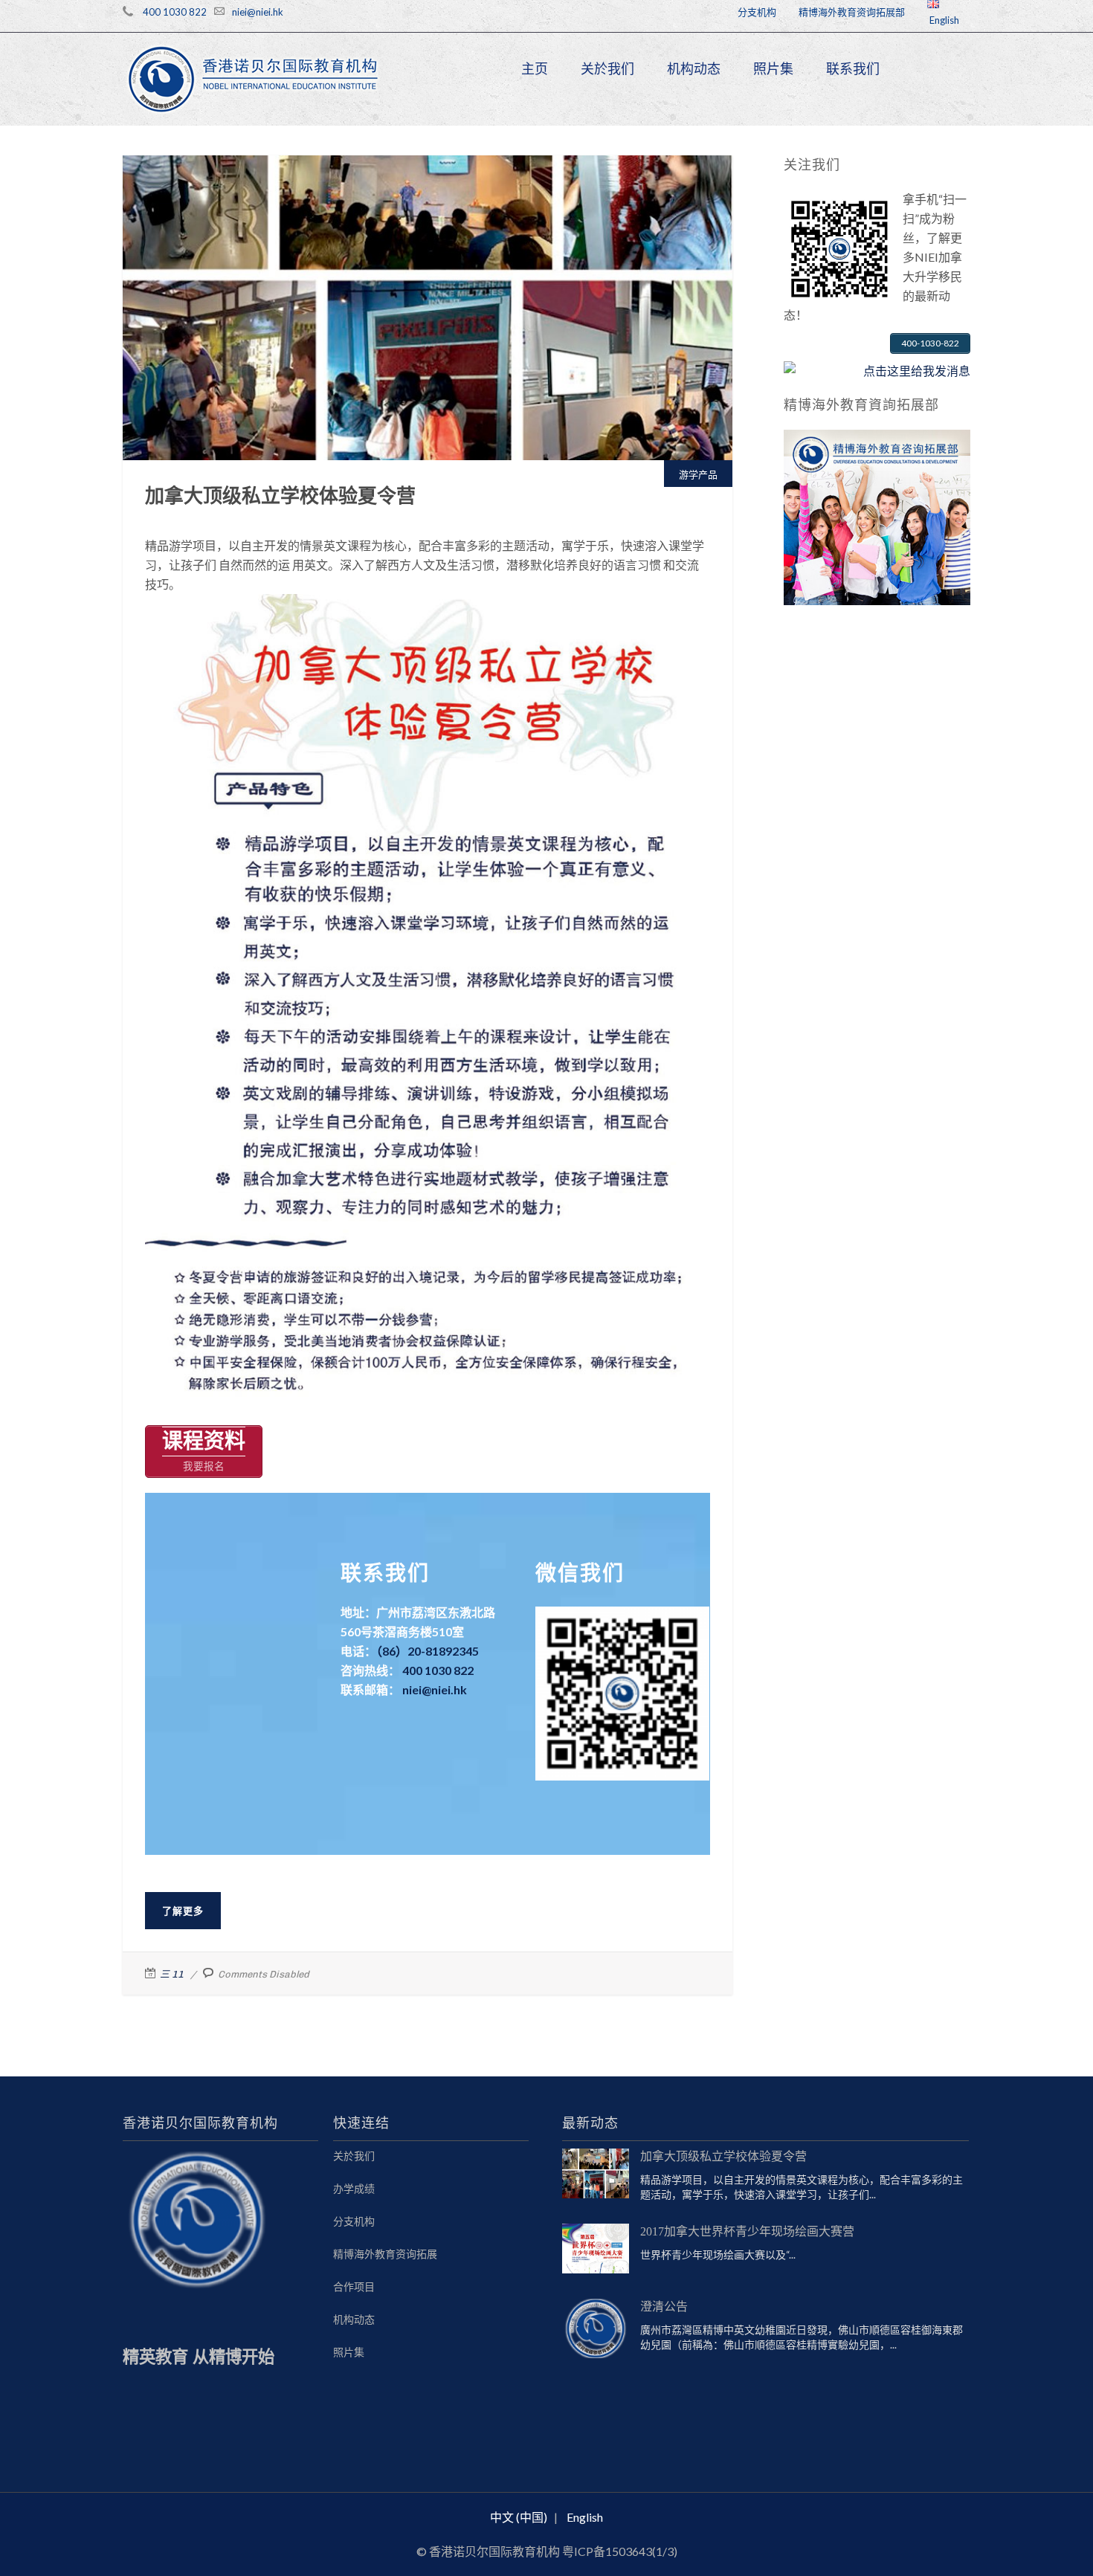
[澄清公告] (596, 2328)
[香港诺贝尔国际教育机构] (253, 79)
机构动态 (694, 68)
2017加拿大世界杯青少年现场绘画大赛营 (747, 2231)
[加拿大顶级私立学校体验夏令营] (596, 2173)
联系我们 (853, 68)
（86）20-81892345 (428, 1651)
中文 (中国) (519, 2517)
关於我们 (607, 68)
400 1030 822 (175, 12)
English (943, 20)
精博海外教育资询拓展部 (852, 12)
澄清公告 (664, 2307)
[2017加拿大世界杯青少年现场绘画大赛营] (596, 2249)
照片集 (773, 68)
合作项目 (354, 2286)
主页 (535, 68)
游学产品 (428, 256)
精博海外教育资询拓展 (385, 2254)
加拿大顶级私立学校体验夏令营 (428, 239)
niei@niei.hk (258, 12)
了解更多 (183, 1911)
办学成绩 (354, 2188)
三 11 (172, 1974)
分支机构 (757, 12)
